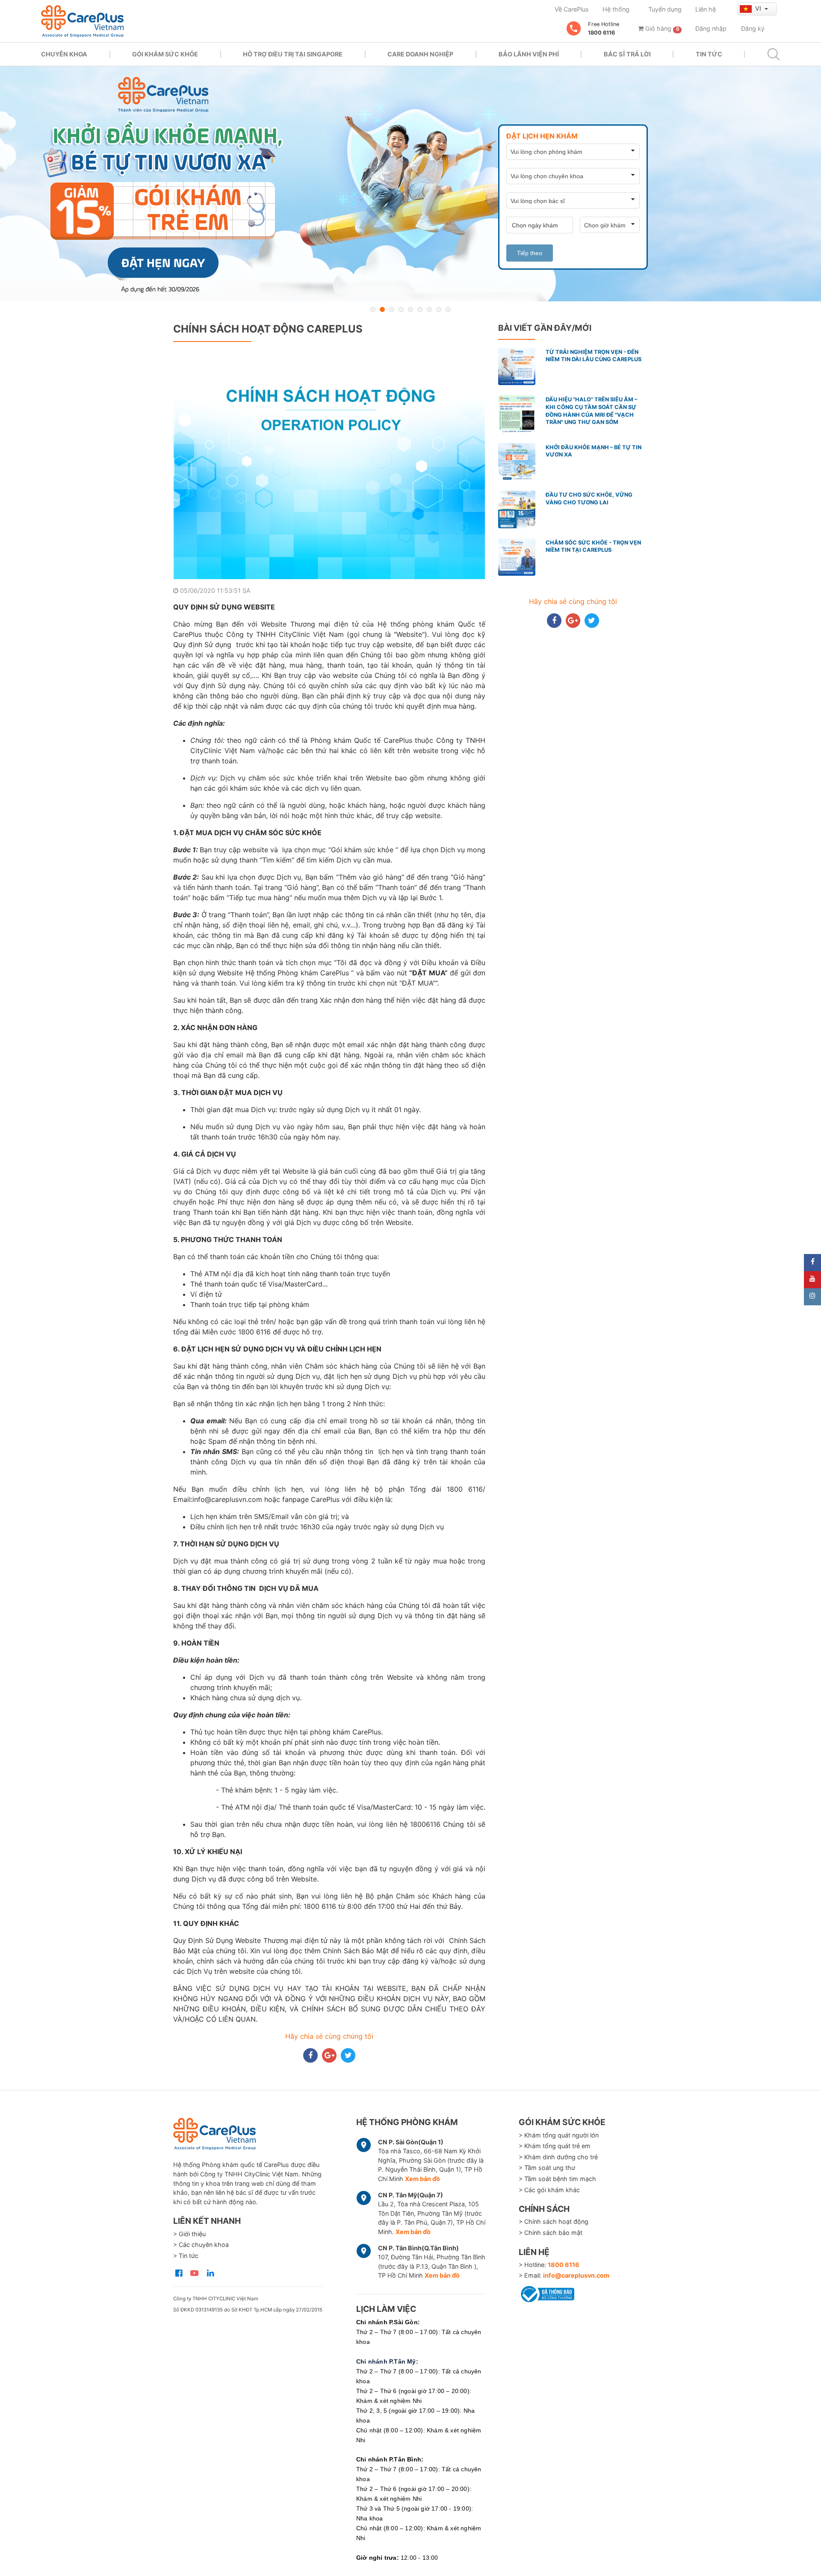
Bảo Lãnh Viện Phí (529, 54)
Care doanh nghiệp (420, 54)
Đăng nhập (711, 28)
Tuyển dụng (665, 9)
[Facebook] (812, 1263)
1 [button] (373, 309)
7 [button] (429, 309)
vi (759, 8)
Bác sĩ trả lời (627, 54)
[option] (410, 184)
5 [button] (410, 309)
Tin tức (709, 54)
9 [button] (448, 309)
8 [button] (439, 309)
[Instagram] (812, 1297)
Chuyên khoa (64, 54)
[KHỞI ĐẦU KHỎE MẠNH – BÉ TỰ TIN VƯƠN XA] (410, 184)
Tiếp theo (530, 253)
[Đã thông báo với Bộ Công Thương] (546, 2293)
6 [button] (420, 309)
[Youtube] (812, 1280)
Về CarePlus (572, 9)
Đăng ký (753, 28)
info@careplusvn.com (576, 2275)
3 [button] (392, 309)
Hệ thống (616, 9)
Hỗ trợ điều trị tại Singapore (293, 54)
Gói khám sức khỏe (165, 54)
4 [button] (401, 309)
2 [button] (382, 309)
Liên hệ (706, 9)
